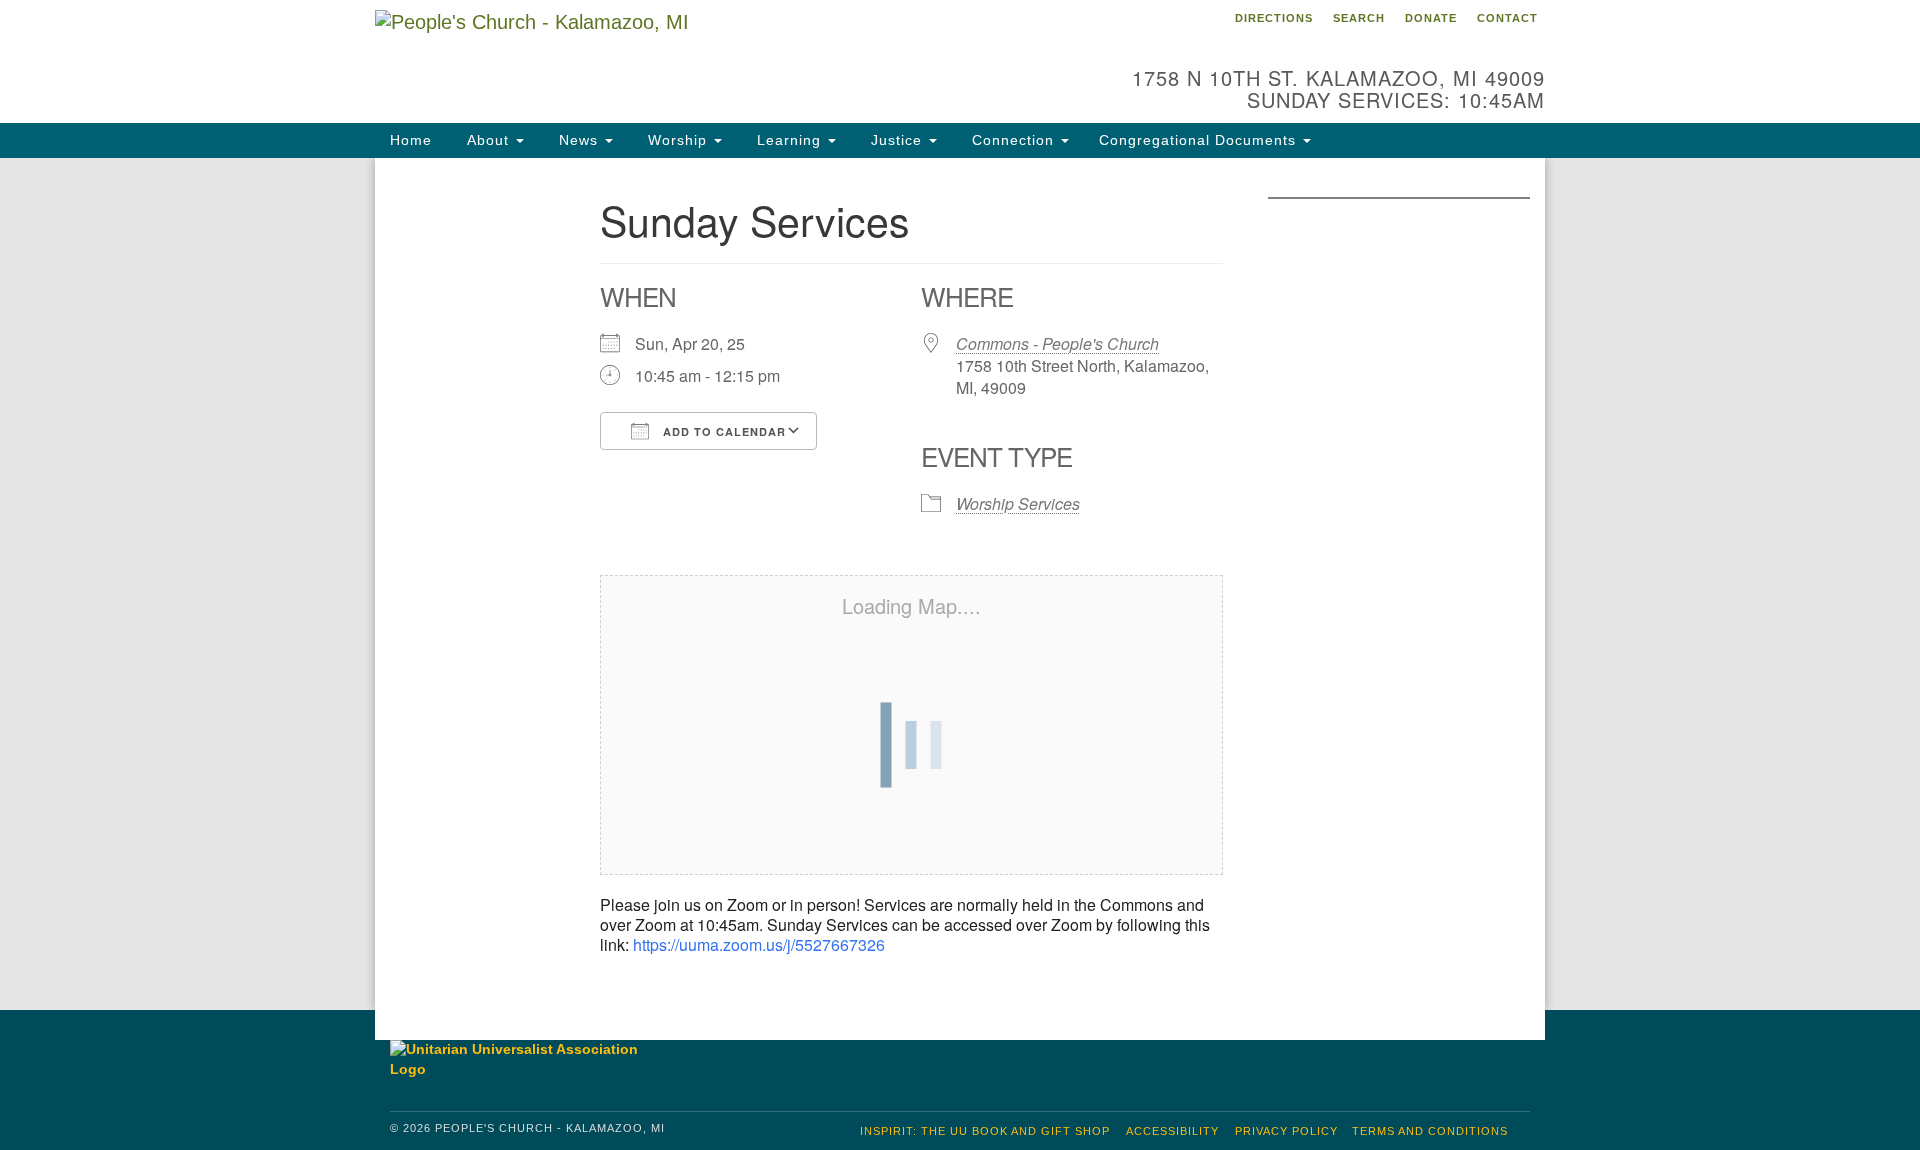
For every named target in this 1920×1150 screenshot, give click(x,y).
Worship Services (1018, 503)
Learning (789, 140)
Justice (896, 140)
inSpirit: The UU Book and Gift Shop (985, 1131)
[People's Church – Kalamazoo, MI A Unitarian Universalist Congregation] (716, 55)
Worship (677, 140)
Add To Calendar (722, 431)
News (578, 140)
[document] (960, 584)
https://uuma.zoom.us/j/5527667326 (759, 944)
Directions (1274, 18)
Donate (1431, 18)
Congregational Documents (1200, 140)
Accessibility (1172, 1131)
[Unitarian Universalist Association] (524, 1059)
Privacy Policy (1286, 1131)
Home (411, 140)
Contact (1507, 18)
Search (1359, 18)
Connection (1013, 140)
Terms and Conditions (1430, 1131)
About (488, 140)
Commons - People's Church (1057, 343)
